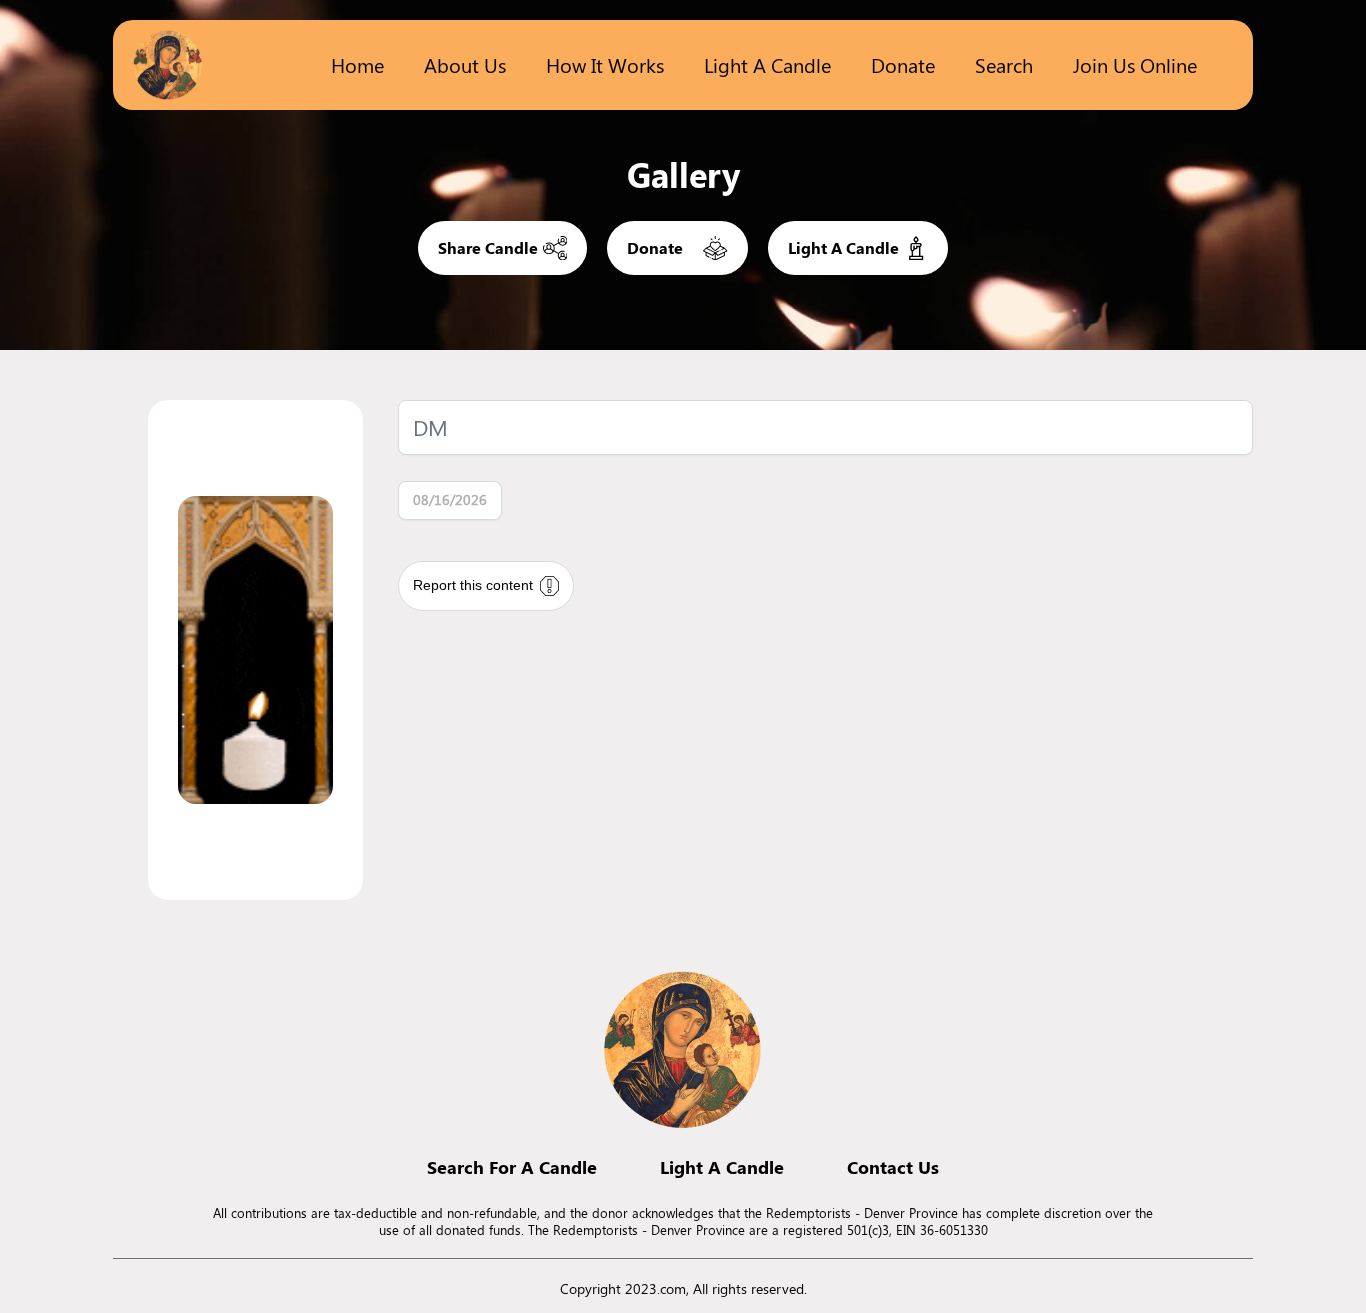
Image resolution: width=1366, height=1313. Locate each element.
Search (1004, 64)
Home (357, 64)
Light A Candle (722, 1167)
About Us (465, 64)
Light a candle (767, 64)
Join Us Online (1135, 64)
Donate (903, 64)
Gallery (683, 174)
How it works (605, 64)
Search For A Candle (512, 1167)
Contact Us (893, 1167)
